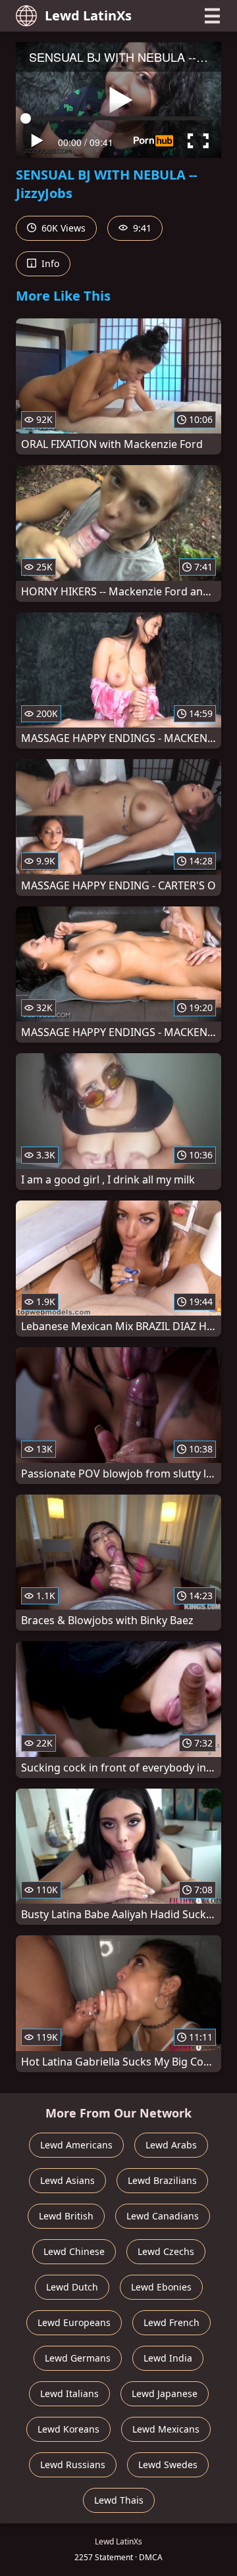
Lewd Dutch (72, 2287)
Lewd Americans (76, 2145)
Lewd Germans (78, 2358)
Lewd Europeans (74, 2322)
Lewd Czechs (166, 2251)
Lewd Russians (73, 2465)
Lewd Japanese (165, 2393)
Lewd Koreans (68, 2429)
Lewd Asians (67, 2180)
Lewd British (66, 2216)
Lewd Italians (69, 2393)
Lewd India (168, 2358)
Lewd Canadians (163, 2216)
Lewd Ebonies (161, 2287)
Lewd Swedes (168, 2465)
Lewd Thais (119, 2500)
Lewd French (171, 2322)
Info (49, 263)
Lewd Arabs (171, 2145)
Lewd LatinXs (88, 15)
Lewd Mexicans (166, 2429)
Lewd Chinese (74, 2251)
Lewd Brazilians (162, 2180)
